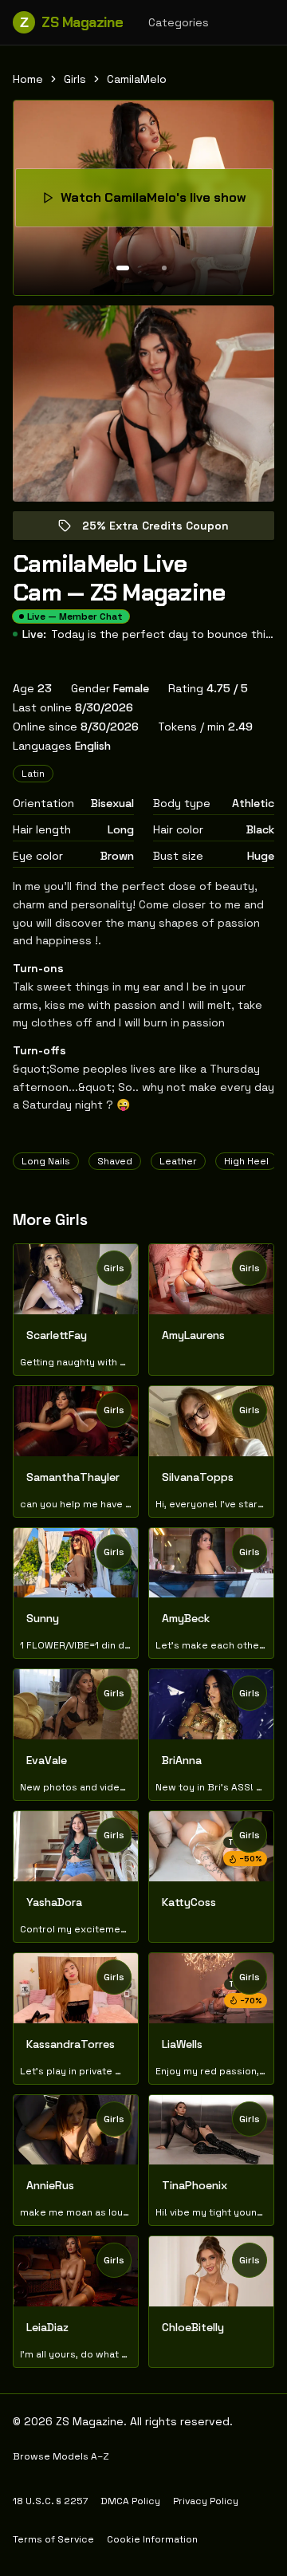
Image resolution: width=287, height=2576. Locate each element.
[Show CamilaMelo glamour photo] (164, 268)
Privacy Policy (206, 2501)
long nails (46, 1161)
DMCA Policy (130, 2501)
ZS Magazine (71, 22)
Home (28, 79)
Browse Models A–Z (61, 2456)
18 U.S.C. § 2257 (50, 2501)
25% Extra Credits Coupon (167, 529)
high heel (246, 1161)
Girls (75, 79)
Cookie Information (152, 2539)
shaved (115, 1161)
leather (178, 1161)
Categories (179, 22)
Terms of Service (53, 2539)
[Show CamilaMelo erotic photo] (123, 268)
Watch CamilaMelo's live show (161, 202)
